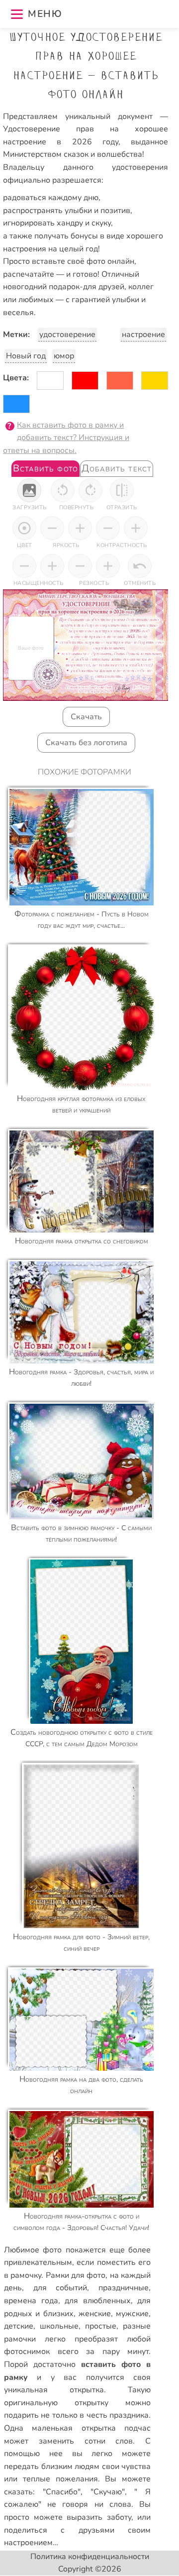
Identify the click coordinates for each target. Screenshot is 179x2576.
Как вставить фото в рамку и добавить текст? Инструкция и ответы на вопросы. (66, 438)
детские (19, 2326)
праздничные (124, 2288)
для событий (60, 2288)
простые (101, 2326)
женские (95, 2314)
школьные (59, 2326)
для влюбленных (98, 2301)
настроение (143, 335)
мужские (132, 2314)
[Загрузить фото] (29, 490)
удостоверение (67, 335)
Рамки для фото (76, 2275)
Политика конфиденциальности (90, 2557)
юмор (64, 356)
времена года (31, 2301)
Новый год (26, 356)
